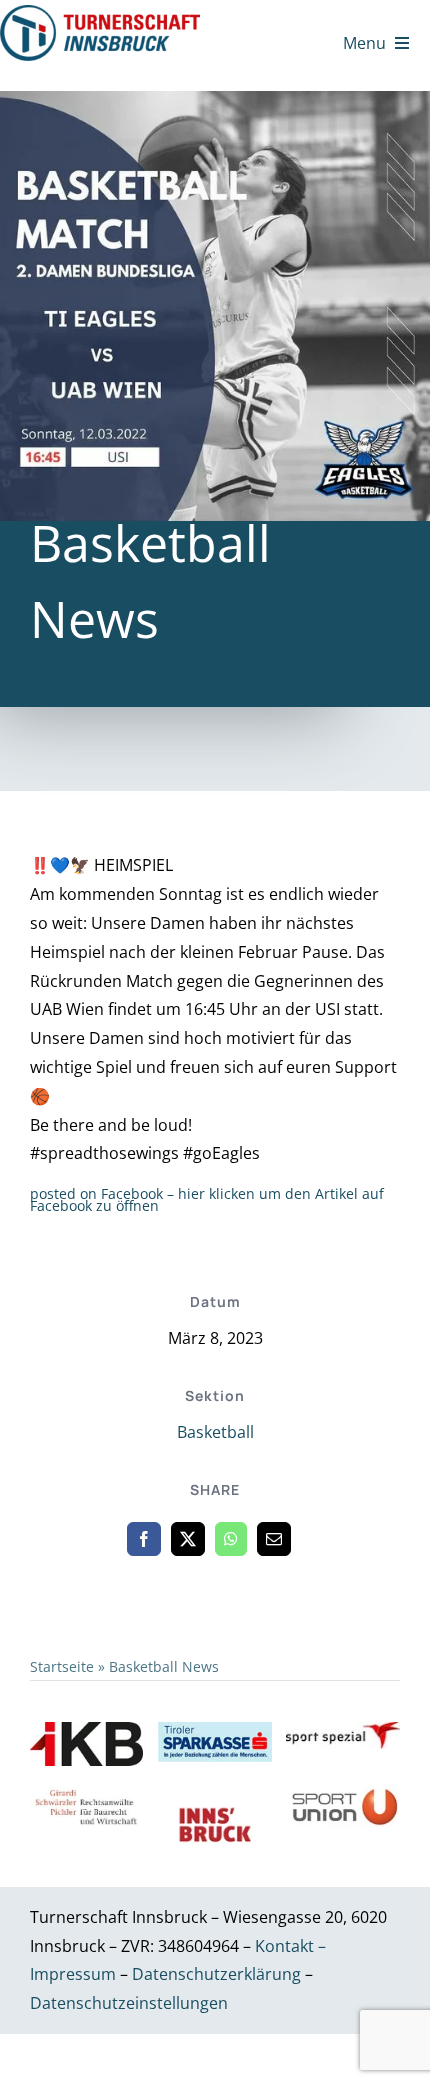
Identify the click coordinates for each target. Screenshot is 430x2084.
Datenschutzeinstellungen (129, 2003)
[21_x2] (100, 13)
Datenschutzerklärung (218, 1974)
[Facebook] (144, 1539)
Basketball (215, 1432)
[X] (188, 1539)
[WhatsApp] (231, 1539)
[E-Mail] (274, 1539)
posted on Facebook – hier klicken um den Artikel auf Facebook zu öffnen (207, 1199)
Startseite (62, 1666)
